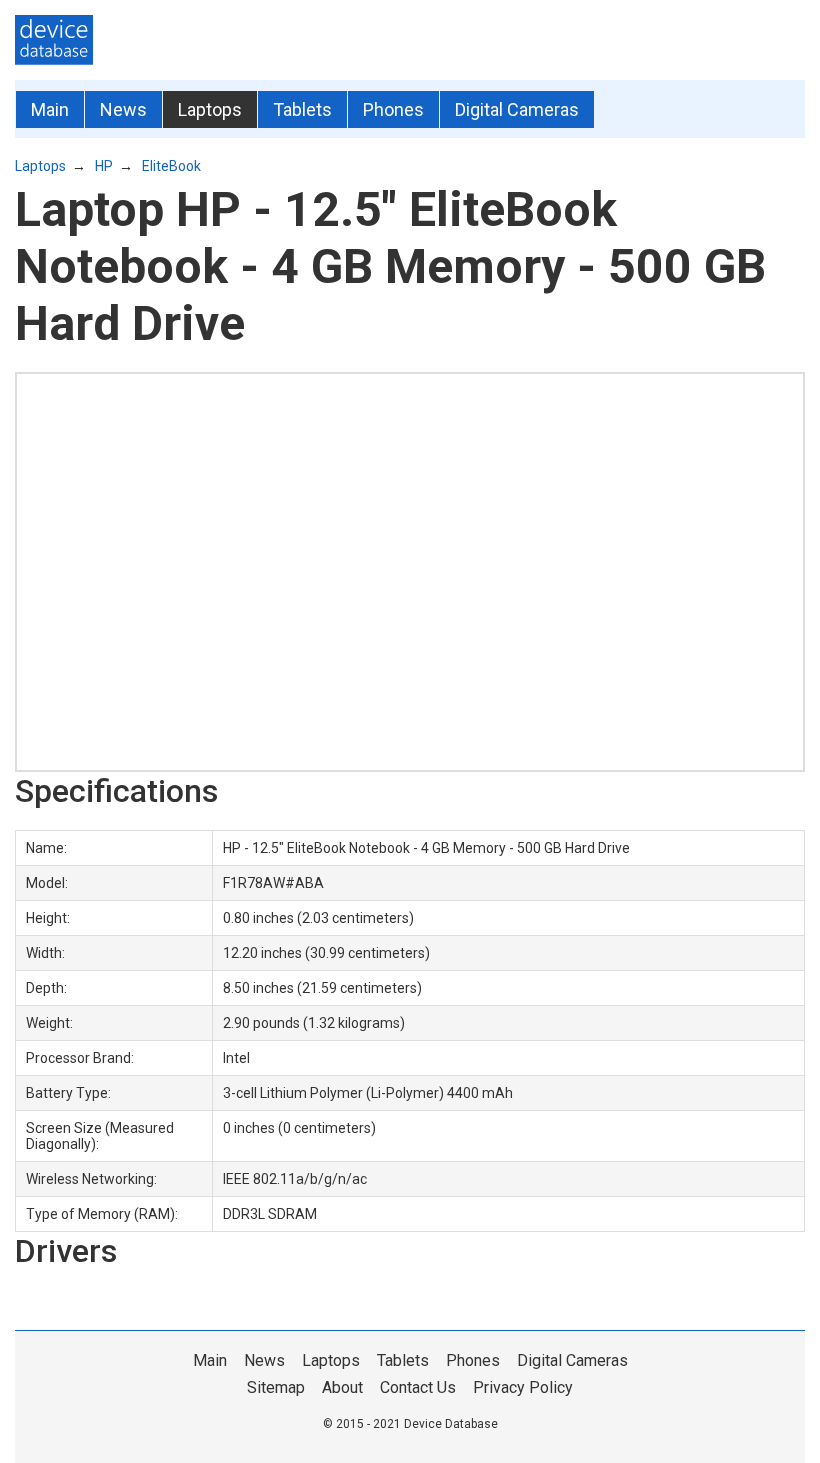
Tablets (302, 109)
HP (104, 166)
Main (50, 109)
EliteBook (171, 166)
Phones (393, 109)
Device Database (451, 1424)
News (123, 109)
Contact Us (418, 1387)
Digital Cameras (517, 109)
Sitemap (276, 1387)
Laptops (210, 109)
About (342, 1387)
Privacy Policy (523, 1387)
